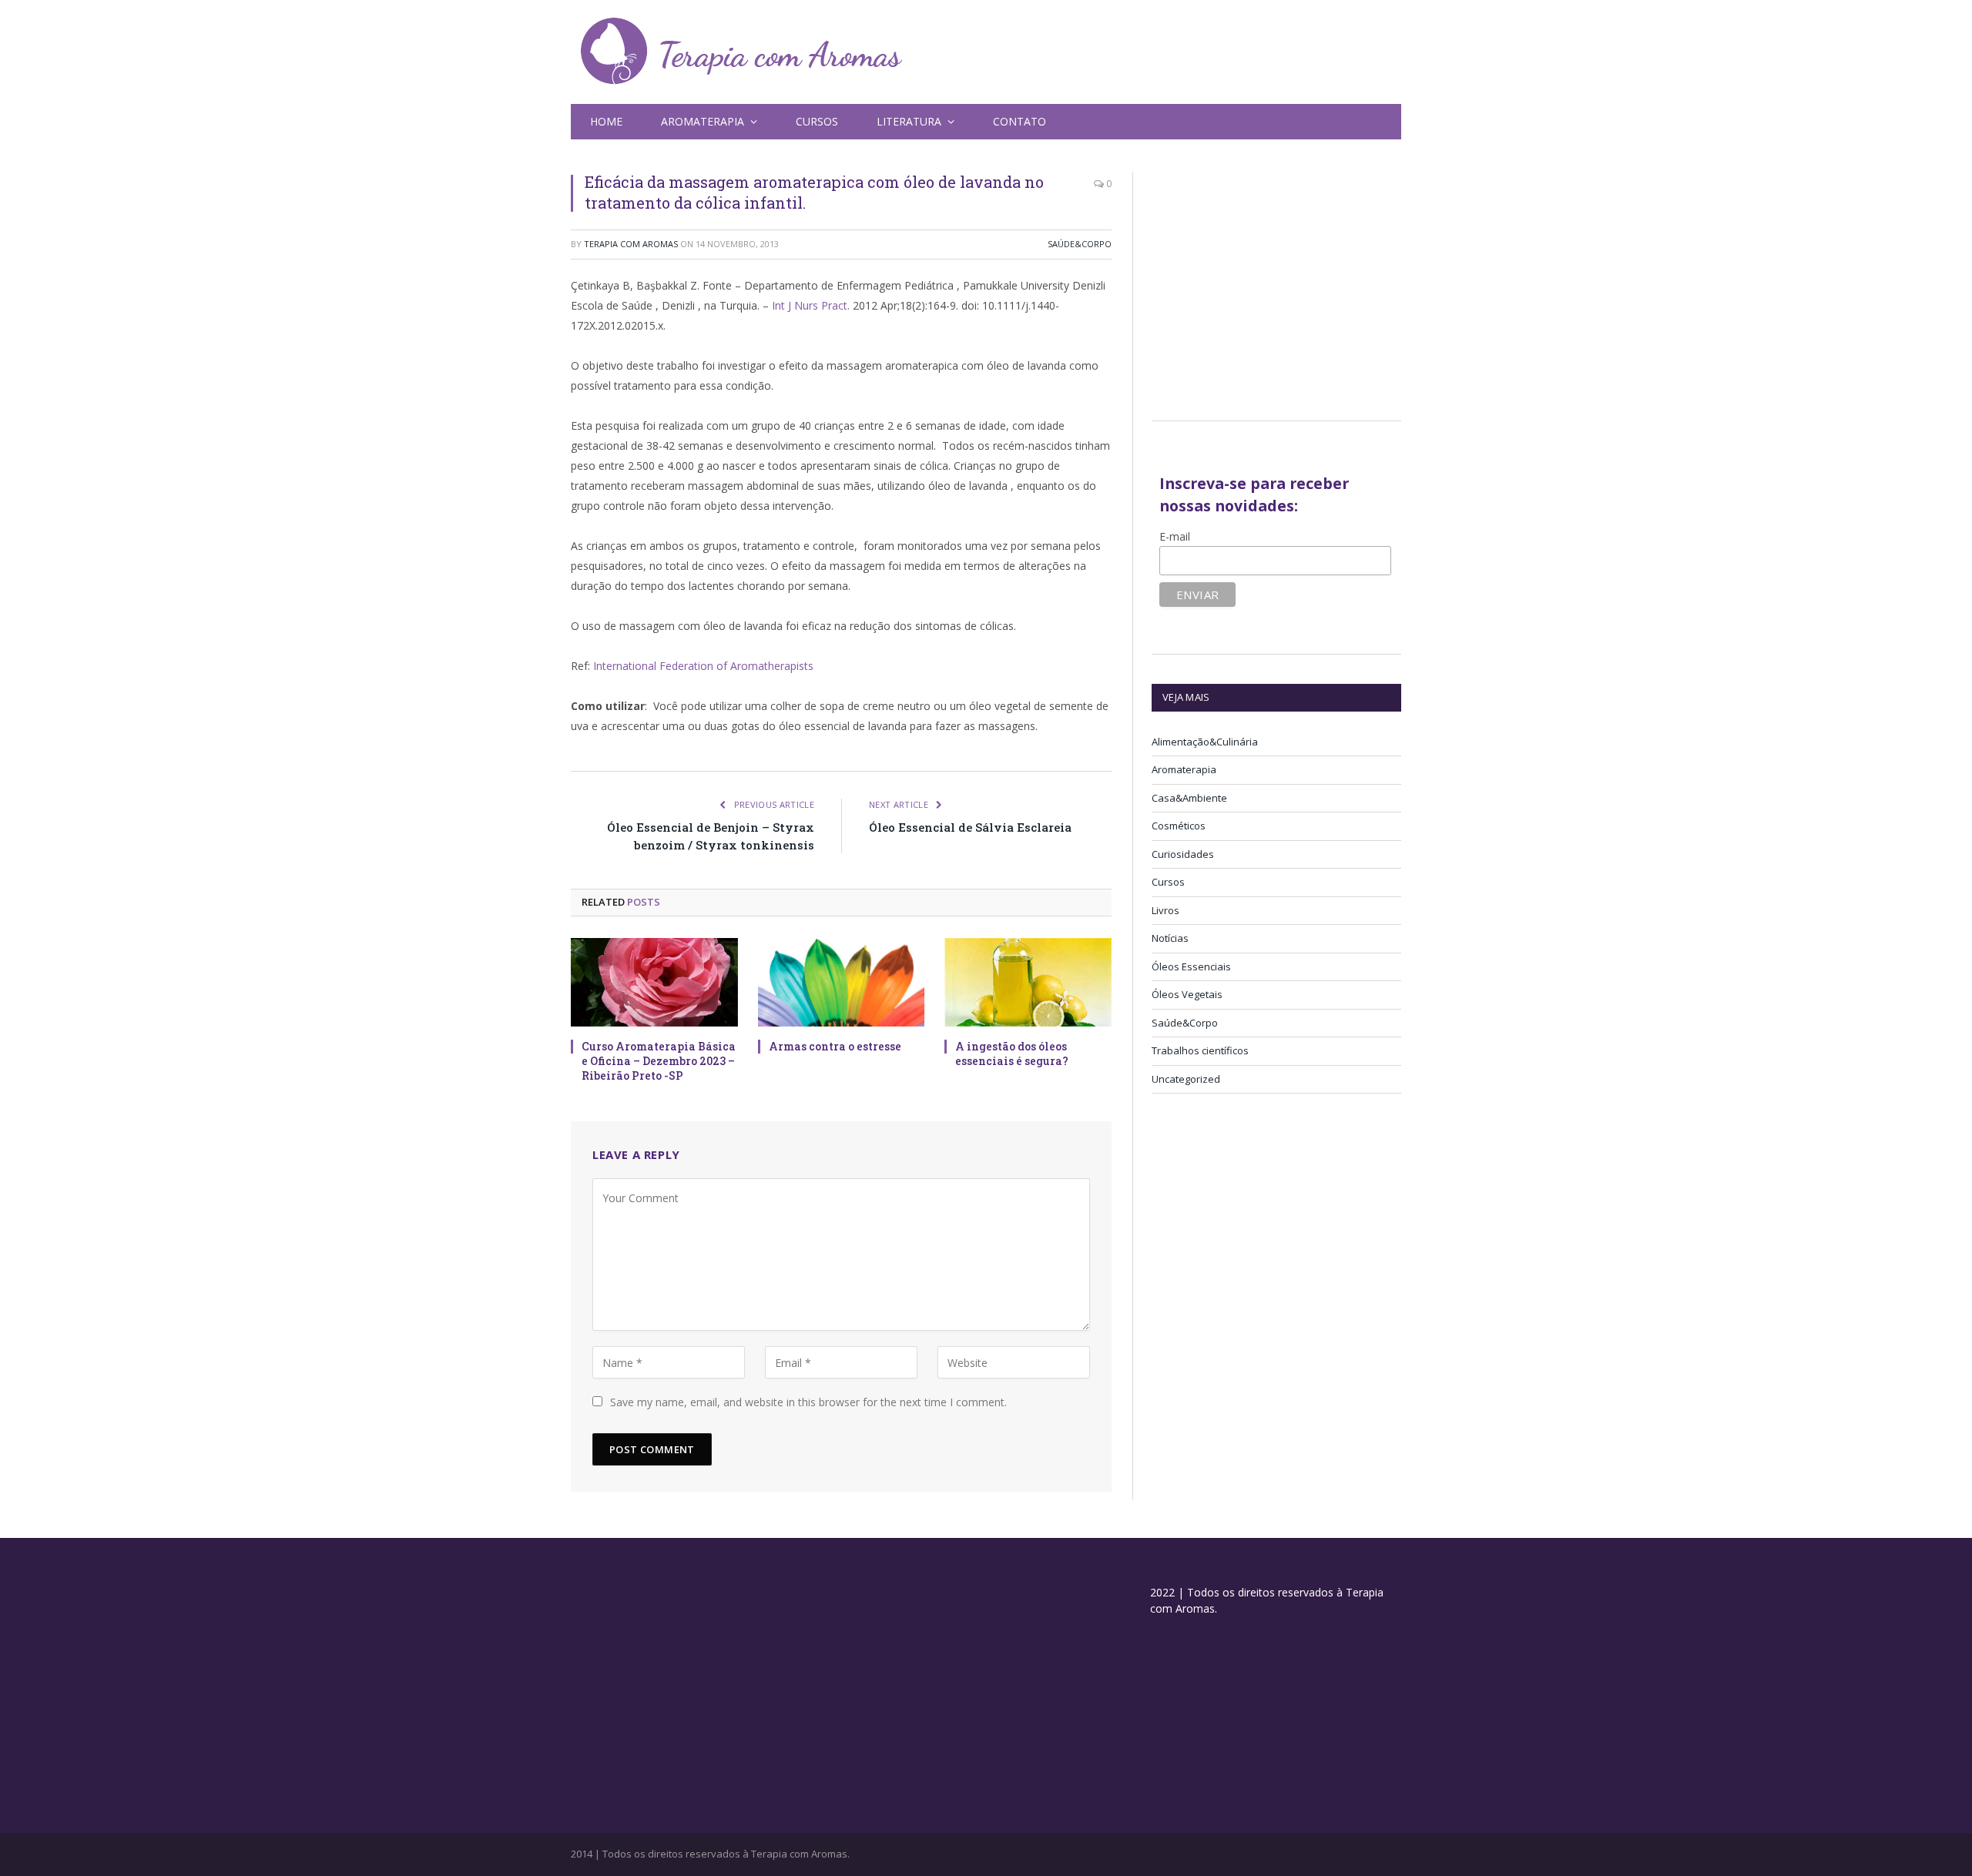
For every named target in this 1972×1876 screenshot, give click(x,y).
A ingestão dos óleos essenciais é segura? (1012, 1054)
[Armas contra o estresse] (842, 982)
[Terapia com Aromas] (742, 52)
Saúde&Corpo (1080, 244)
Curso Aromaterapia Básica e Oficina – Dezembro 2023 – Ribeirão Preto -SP (659, 1061)
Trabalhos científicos (1200, 1050)
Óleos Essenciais (1191, 966)
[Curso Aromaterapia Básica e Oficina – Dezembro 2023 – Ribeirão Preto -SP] (654, 982)
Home (606, 121)
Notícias (1170, 938)
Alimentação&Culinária (1205, 742)
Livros (1165, 910)
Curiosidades (1183, 854)
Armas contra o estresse (835, 1046)
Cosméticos (1179, 826)
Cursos (817, 121)
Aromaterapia (1184, 769)
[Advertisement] (1281, 280)
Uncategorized (1186, 1079)
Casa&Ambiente (1189, 798)
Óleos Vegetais (1187, 994)
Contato (1020, 121)
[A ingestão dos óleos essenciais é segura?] (1028, 982)
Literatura (909, 121)
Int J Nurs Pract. (811, 305)
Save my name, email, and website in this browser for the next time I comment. (808, 1402)
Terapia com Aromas (631, 244)
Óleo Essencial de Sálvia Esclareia (970, 827)
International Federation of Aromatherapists (703, 666)
